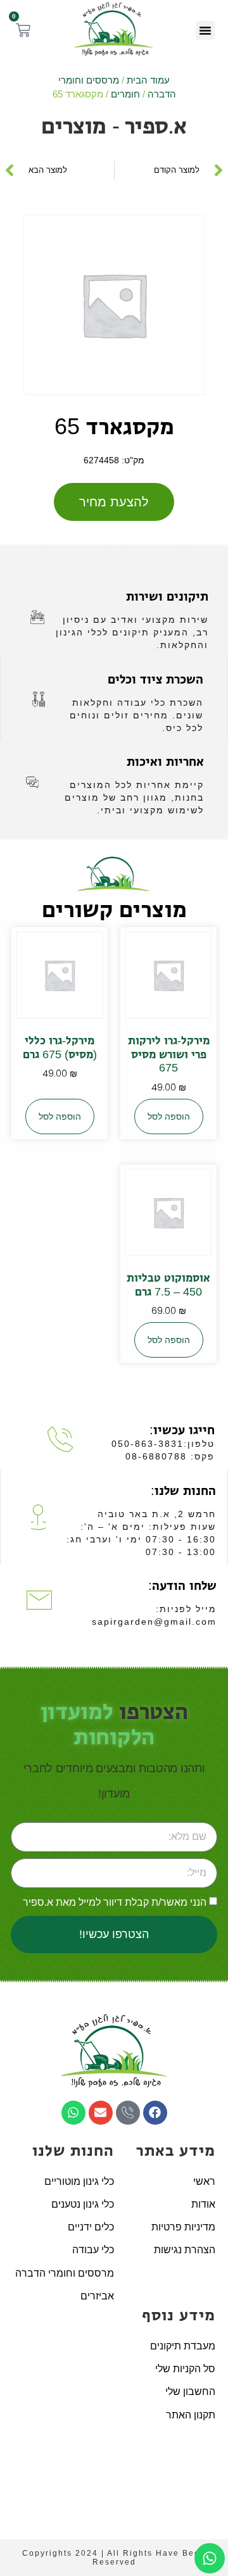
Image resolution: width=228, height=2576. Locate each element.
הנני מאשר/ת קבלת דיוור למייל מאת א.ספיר (115, 1902)
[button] (205, 30)
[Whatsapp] (73, 2113)
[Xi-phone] (128, 2113)
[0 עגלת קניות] (23, 30)
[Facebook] (155, 2113)
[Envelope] (101, 2113)
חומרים (125, 94)
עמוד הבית (148, 80)
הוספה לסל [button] (169, 1116)
